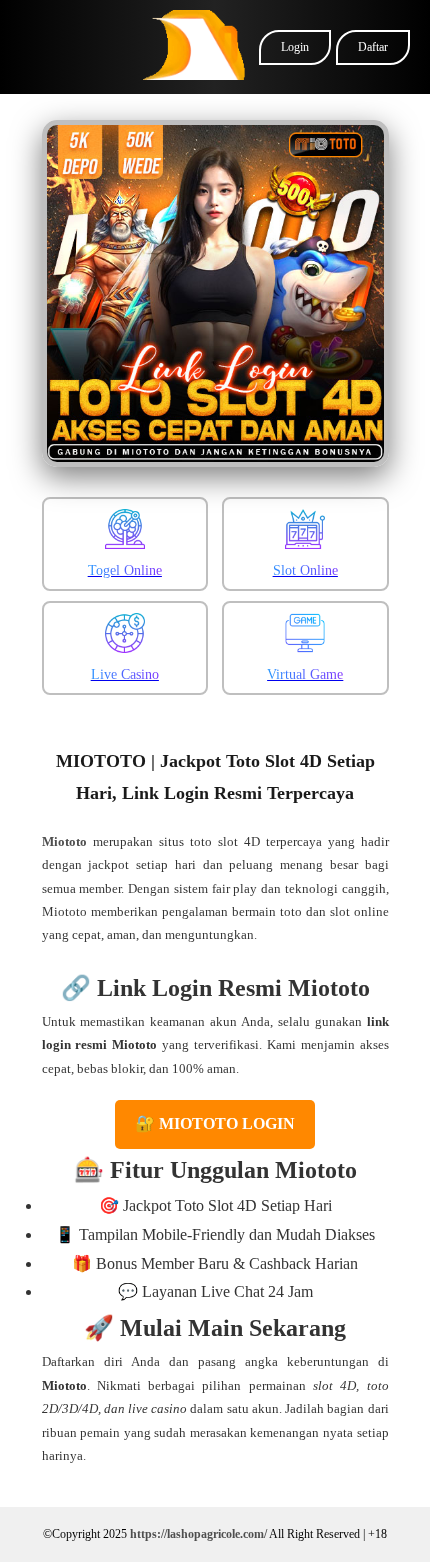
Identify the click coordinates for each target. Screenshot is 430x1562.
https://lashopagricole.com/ (198, 1534)
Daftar (373, 47)
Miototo (64, 841)
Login (295, 47)
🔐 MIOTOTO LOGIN (215, 1123)
